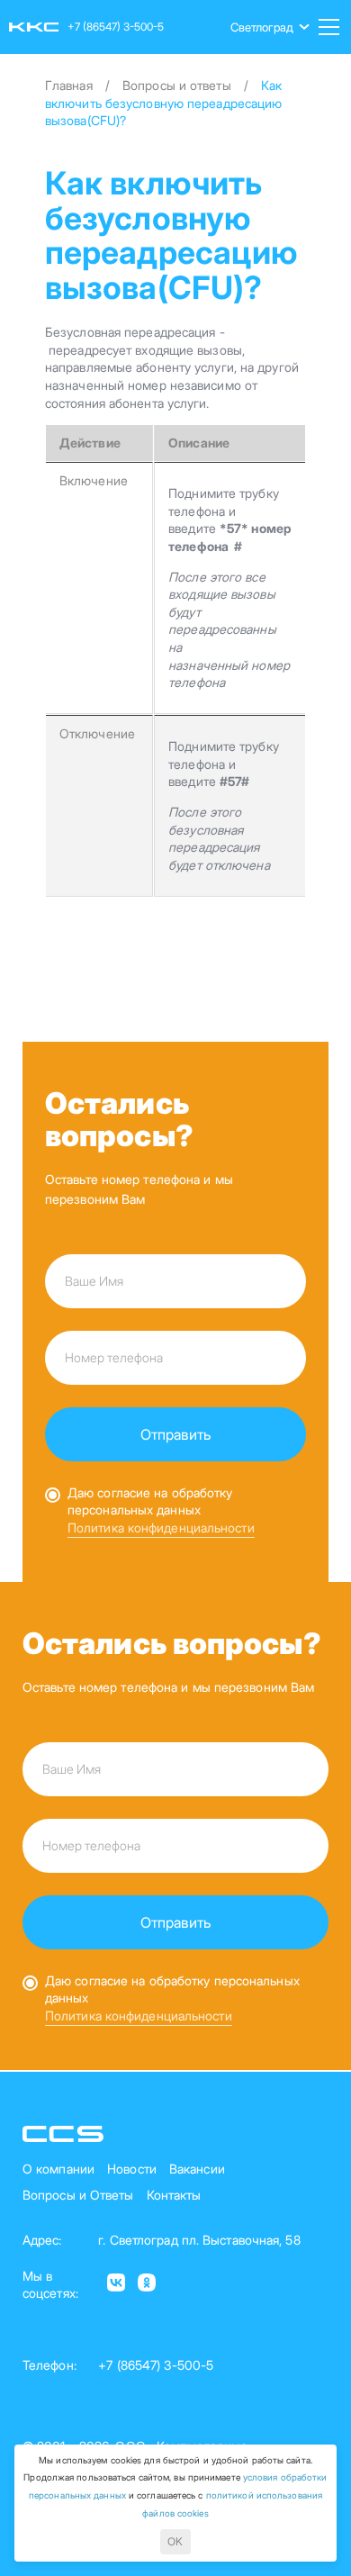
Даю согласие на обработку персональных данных (150, 1501)
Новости (132, 2169)
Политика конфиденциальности (161, 1528)
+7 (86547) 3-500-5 (116, 27)
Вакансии (197, 2169)
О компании (58, 2169)
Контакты (174, 2195)
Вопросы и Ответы (78, 2195)
